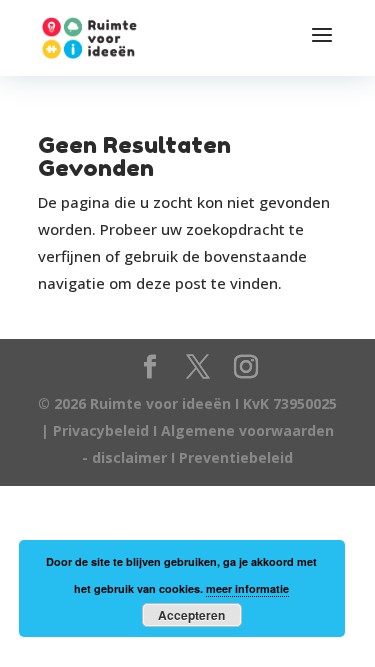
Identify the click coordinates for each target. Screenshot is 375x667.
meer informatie (247, 588)
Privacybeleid (103, 430)
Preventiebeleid (236, 457)
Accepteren (191, 615)
